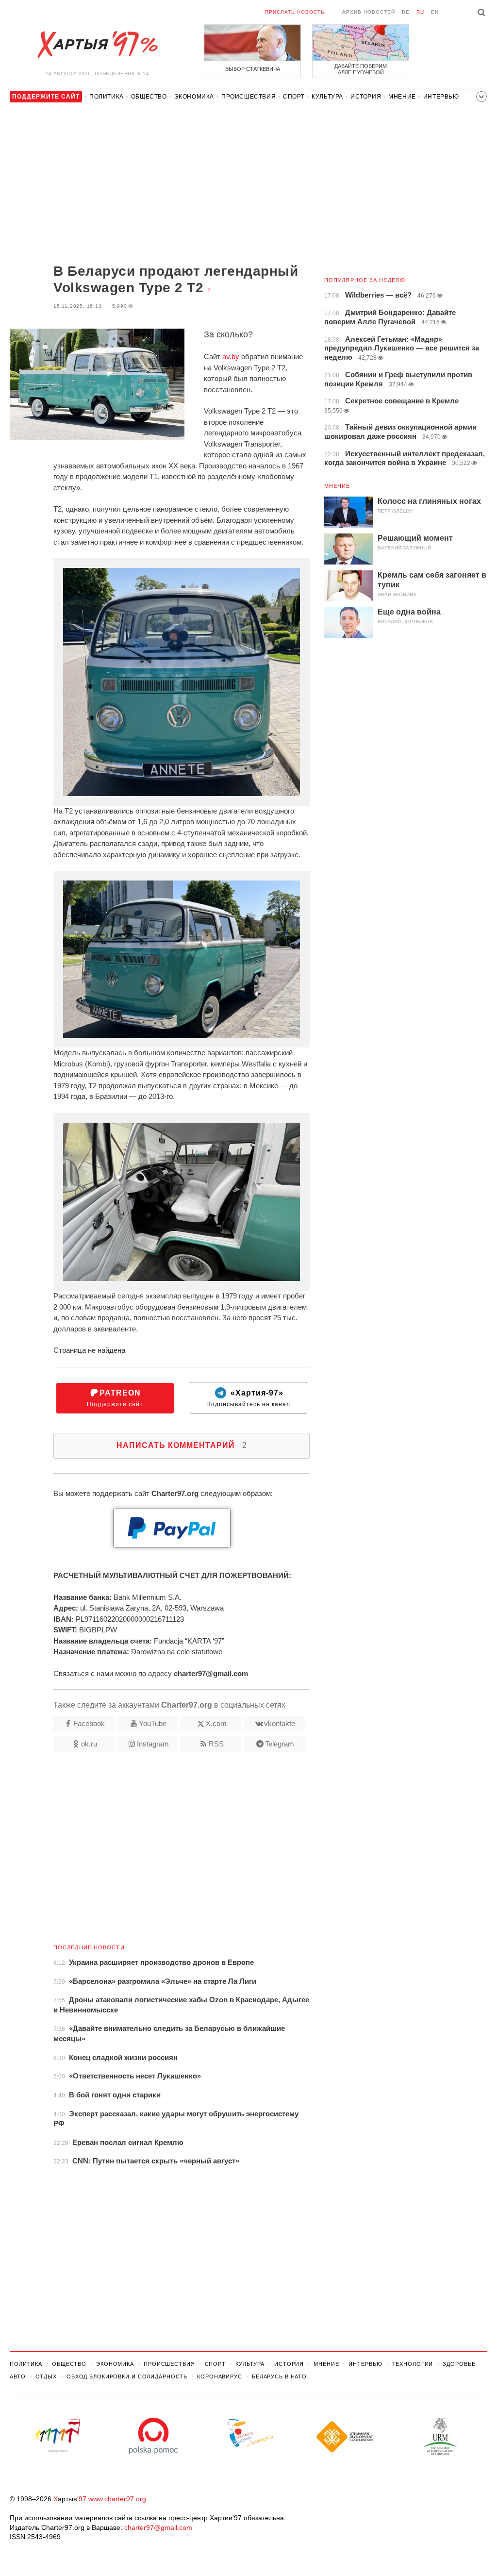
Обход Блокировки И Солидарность (127, 2377)
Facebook (89, 1723)
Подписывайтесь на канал (248, 1398)
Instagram (153, 1744)
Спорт (294, 97)
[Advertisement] (160, 185)
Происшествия (248, 97)
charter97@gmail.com (158, 2527)
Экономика (194, 97)
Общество (149, 97)
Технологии (413, 2364)
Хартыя (97, 45)
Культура (327, 97)
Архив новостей (369, 12)
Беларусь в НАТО (279, 2377)
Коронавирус (220, 2377)
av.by (231, 357)
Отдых (46, 2377)
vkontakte (280, 1723)
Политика (107, 97)
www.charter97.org (117, 2499)
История (366, 97)
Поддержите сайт (115, 1398)
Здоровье (459, 2364)
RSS (216, 1744)
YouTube (153, 1723)
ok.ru (89, 1744)
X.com (216, 1723)
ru (420, 12)
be (406, 12)
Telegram (280, 1744)
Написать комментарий (182, 1445)
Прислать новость (295, 12)
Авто (18, 2377)
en (435, 12)
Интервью (441, 97)
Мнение (402, 97)
